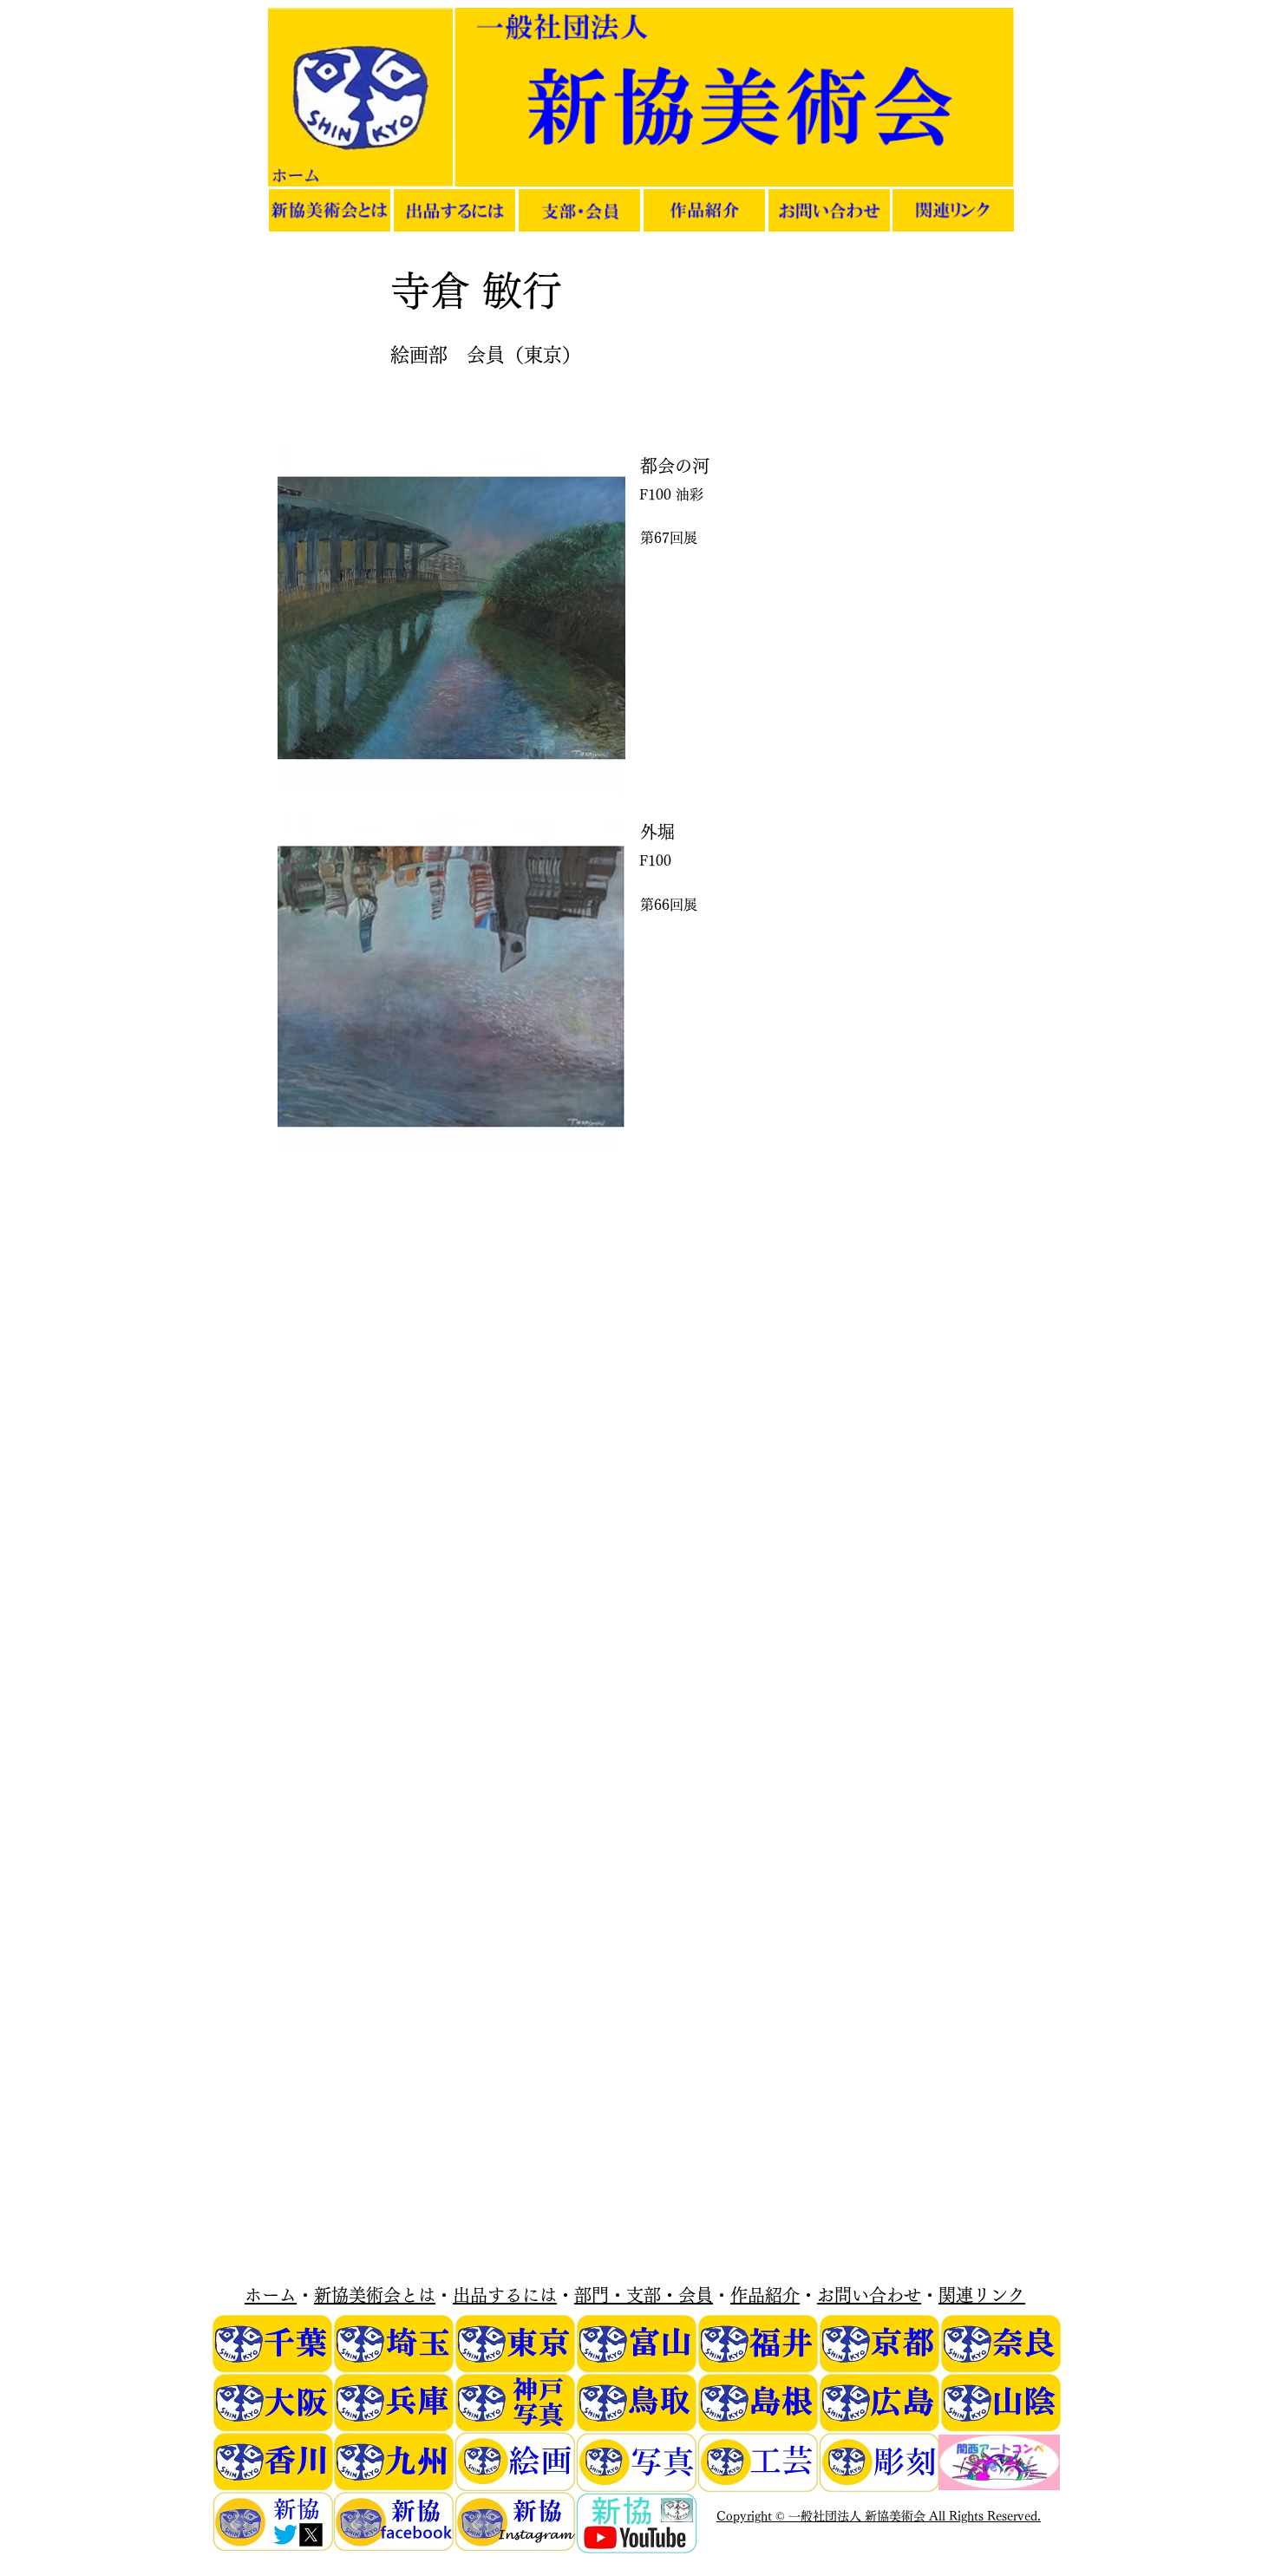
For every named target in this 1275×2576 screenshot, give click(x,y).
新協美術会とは (375, 2295)
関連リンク (982, 2295)
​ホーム (271, 2295)
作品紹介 (765, 2295)
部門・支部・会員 (644, 2295)
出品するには (505, 2295)
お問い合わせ (869, 2295)
